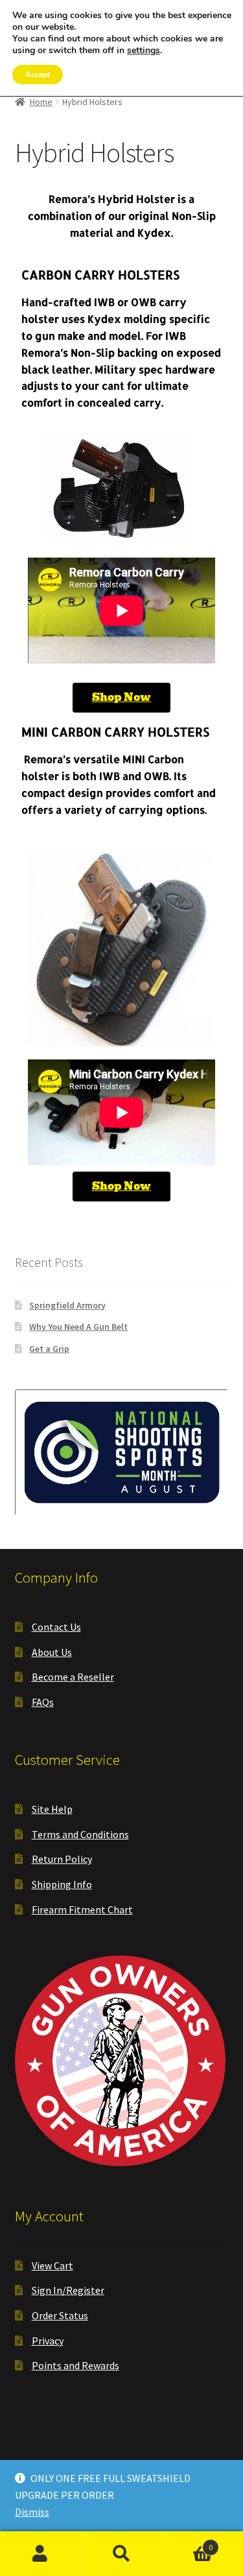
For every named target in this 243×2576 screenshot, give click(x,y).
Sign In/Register (68, 2290)
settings (144, 51)
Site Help (52, 1809)
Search (121, 2554)
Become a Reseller (73, 1677)
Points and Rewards (75, 2365)
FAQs (43, 1702)
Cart (187, 2543)
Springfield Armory (67, 1305)
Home (41, 102)
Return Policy (62, 1859)
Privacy (48, 2341)
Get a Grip (49, 1349)
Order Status (60, 2315)
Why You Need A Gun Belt (78, 1327)
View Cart (52, 2265)
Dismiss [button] (32, 2512)
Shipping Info (62, 1884)
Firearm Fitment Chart (82, 1909)
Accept (38, 75)
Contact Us (56, 1627)
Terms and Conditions (80, 1834)
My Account (40, 2554)
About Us (52, 1652)
